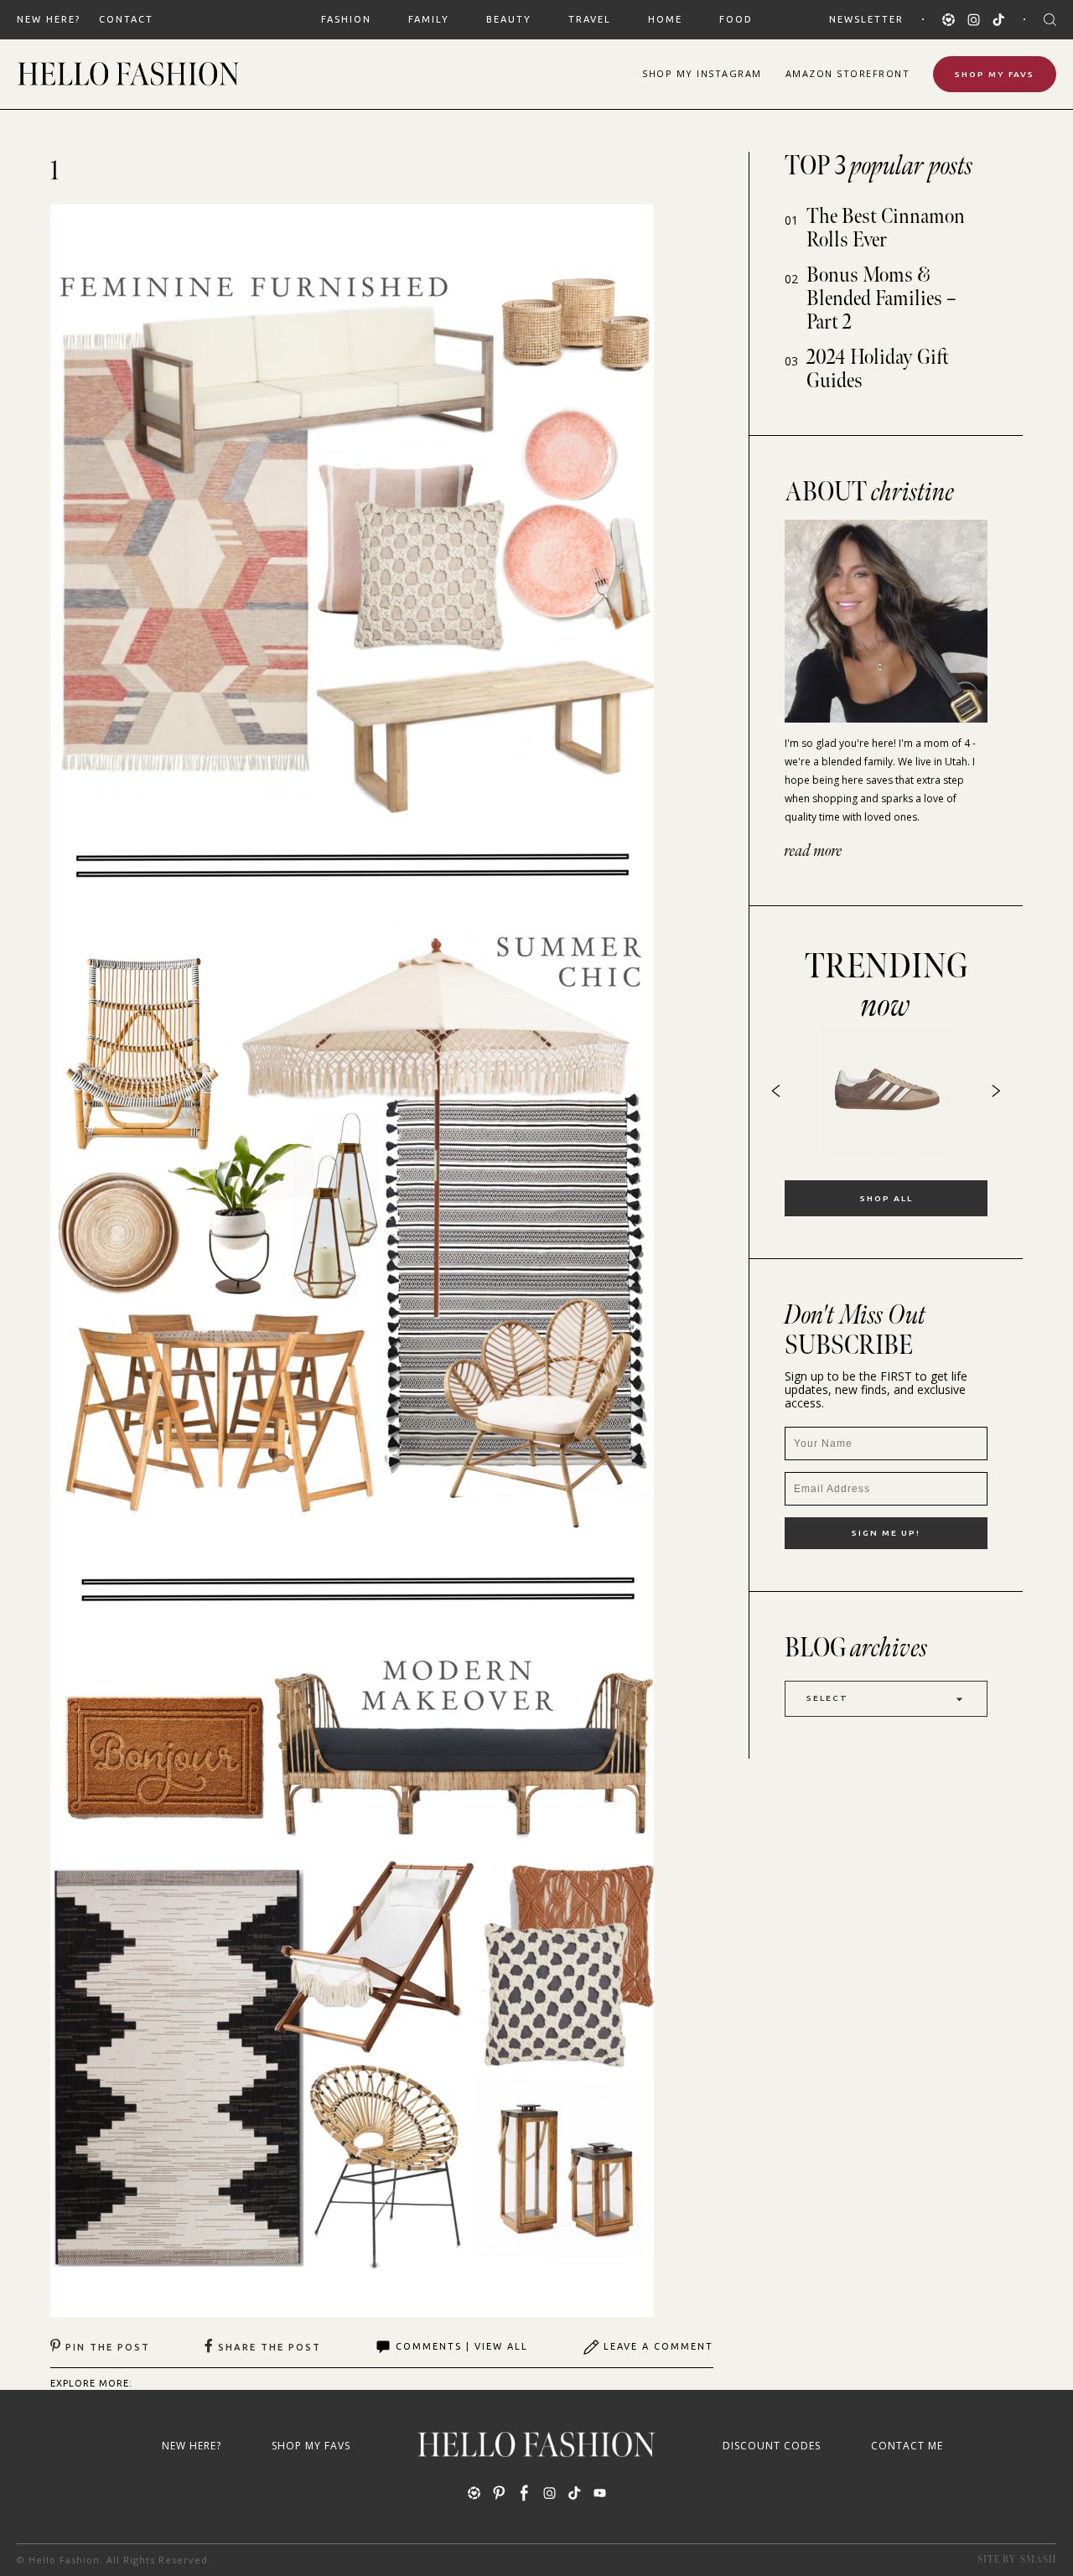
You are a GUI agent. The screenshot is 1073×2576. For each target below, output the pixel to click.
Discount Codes (772, 2446)
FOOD (736, 19)
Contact (126, 19)
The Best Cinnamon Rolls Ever (886, 228)
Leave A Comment (658, 2346)
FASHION (346, 19)
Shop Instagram (702, 73)
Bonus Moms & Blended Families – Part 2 (881, 299)
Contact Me (907, 2446)
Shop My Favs (995, 74)
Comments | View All (462, 2346)
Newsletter (866, 19)
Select (827, 1698)
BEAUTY (509, 19)
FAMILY (429, 19)
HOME (665, 19)
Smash (1038, 2560)
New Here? (49, 19)
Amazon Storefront (848, 73)
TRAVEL (590, 19)
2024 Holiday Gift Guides (878, 369)
